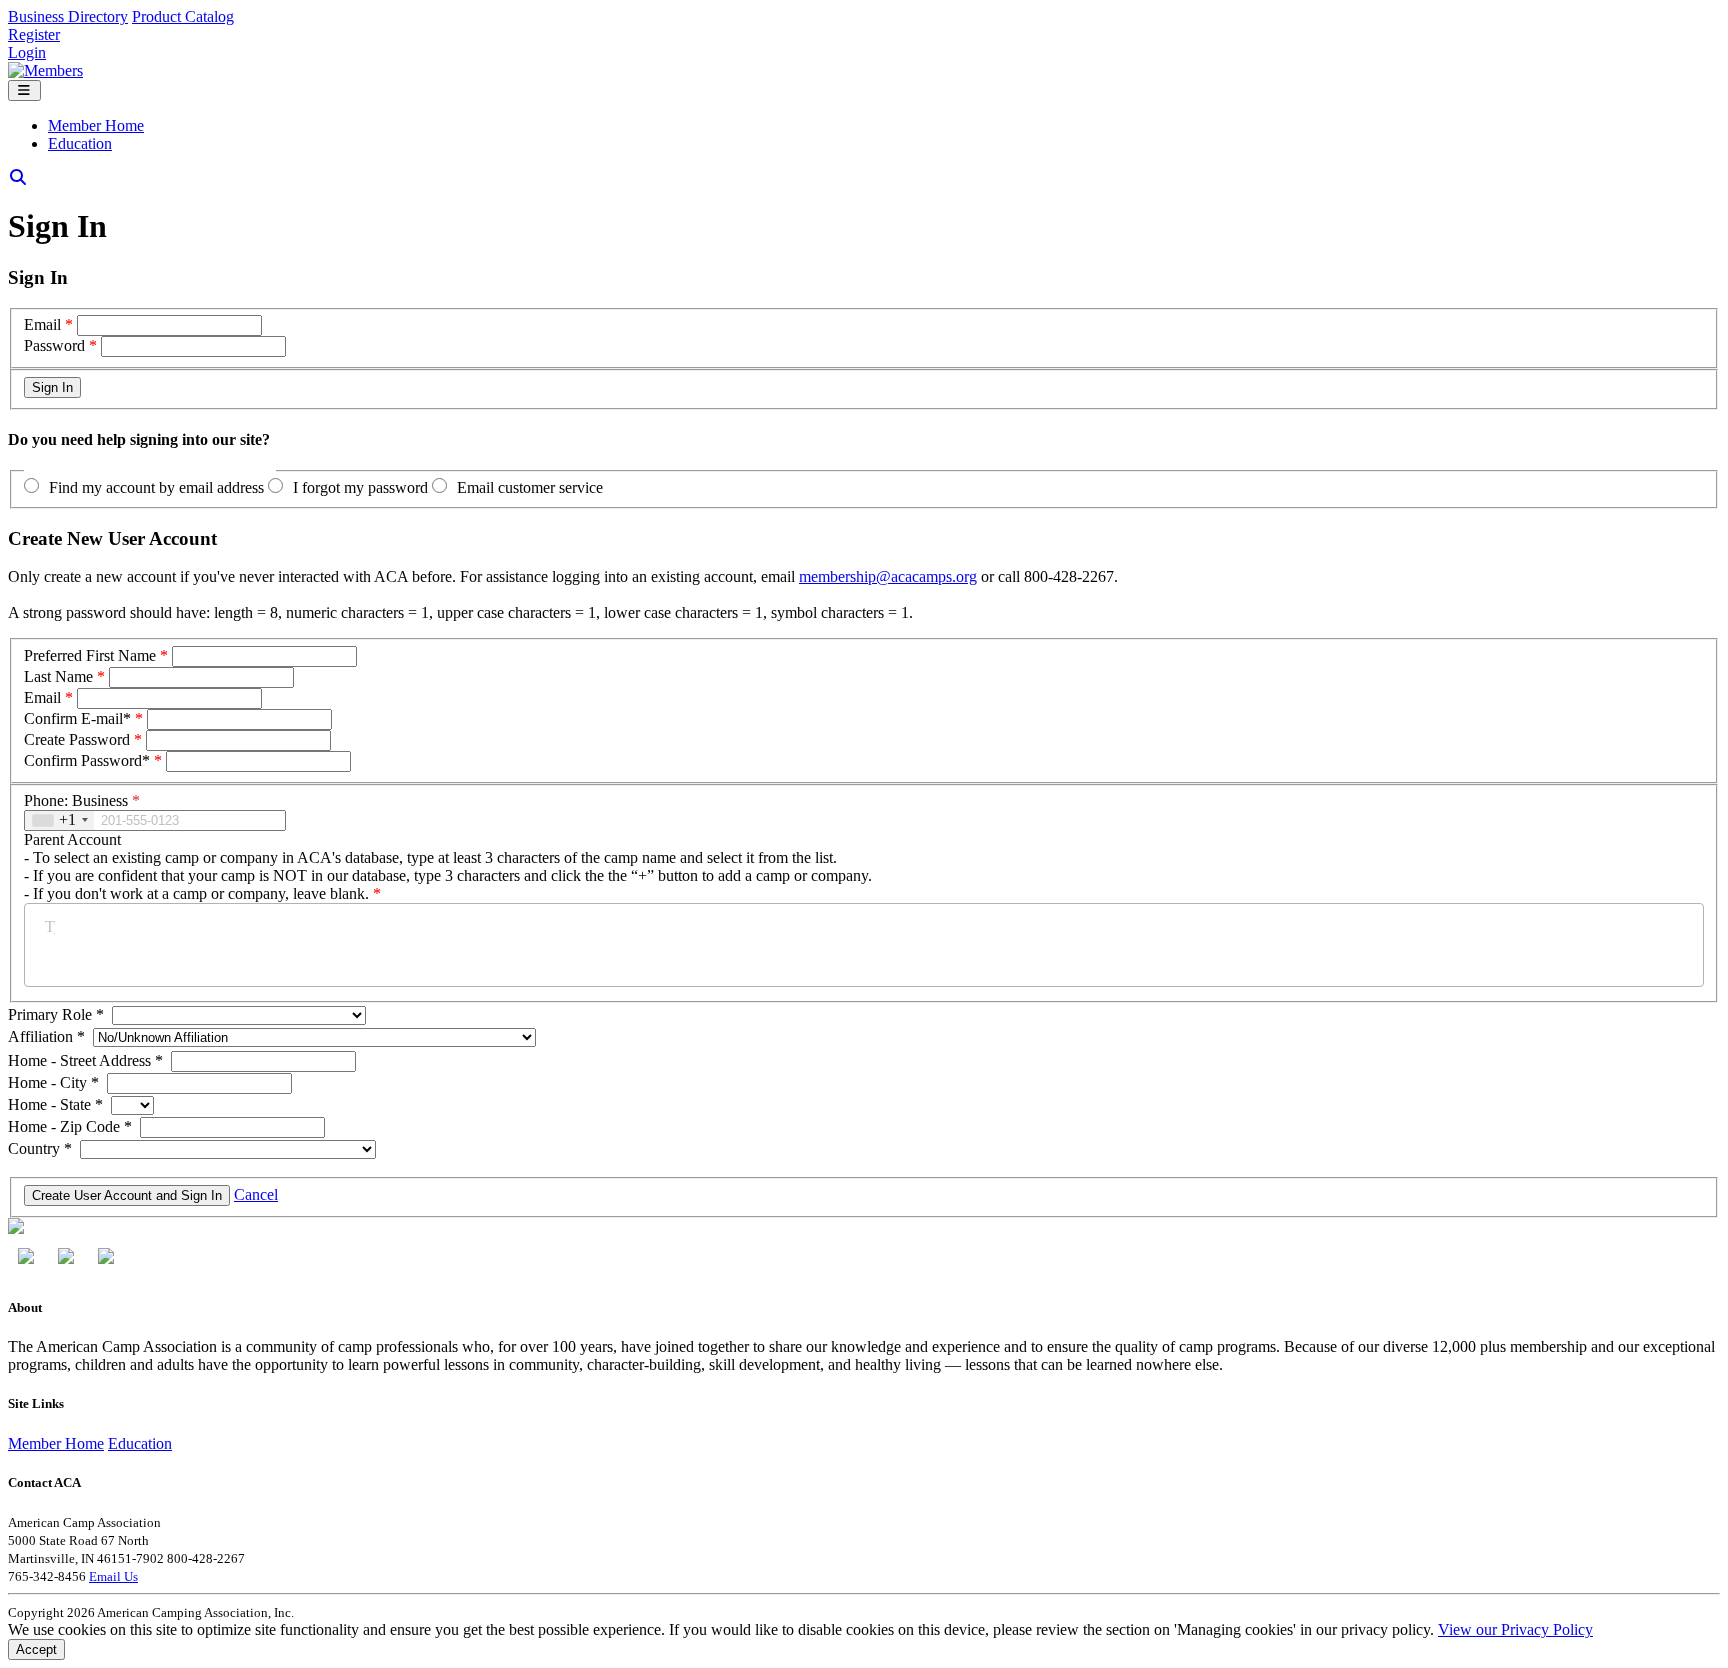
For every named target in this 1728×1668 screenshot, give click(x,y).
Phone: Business (82, 800)
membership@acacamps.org (888, 576)
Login (27, 52)
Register (34, 34)
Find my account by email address (156, 487)
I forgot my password (360, 487)
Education (80, 143)
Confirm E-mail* (77, 718)
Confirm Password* (87, 760)
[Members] (45, 70)
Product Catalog (183, 16)
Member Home (96, 125)
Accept (36, 1649)
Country (40, 1148)
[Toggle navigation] (24, 90)
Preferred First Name (90, 655)
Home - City (53, 1082)
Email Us (113, 1576)
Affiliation (46, 1036)
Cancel (256, 1194)
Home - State (55, 1104)
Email (42, 324)
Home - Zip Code (70, 1126)
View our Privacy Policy (1515, 1629)
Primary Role (56, 1014)
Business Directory (68, 16)
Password (54, 345)
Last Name (58, 676)
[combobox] (59, 820)
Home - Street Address (85, 1060)
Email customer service (530, 487)
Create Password (77, 739)
